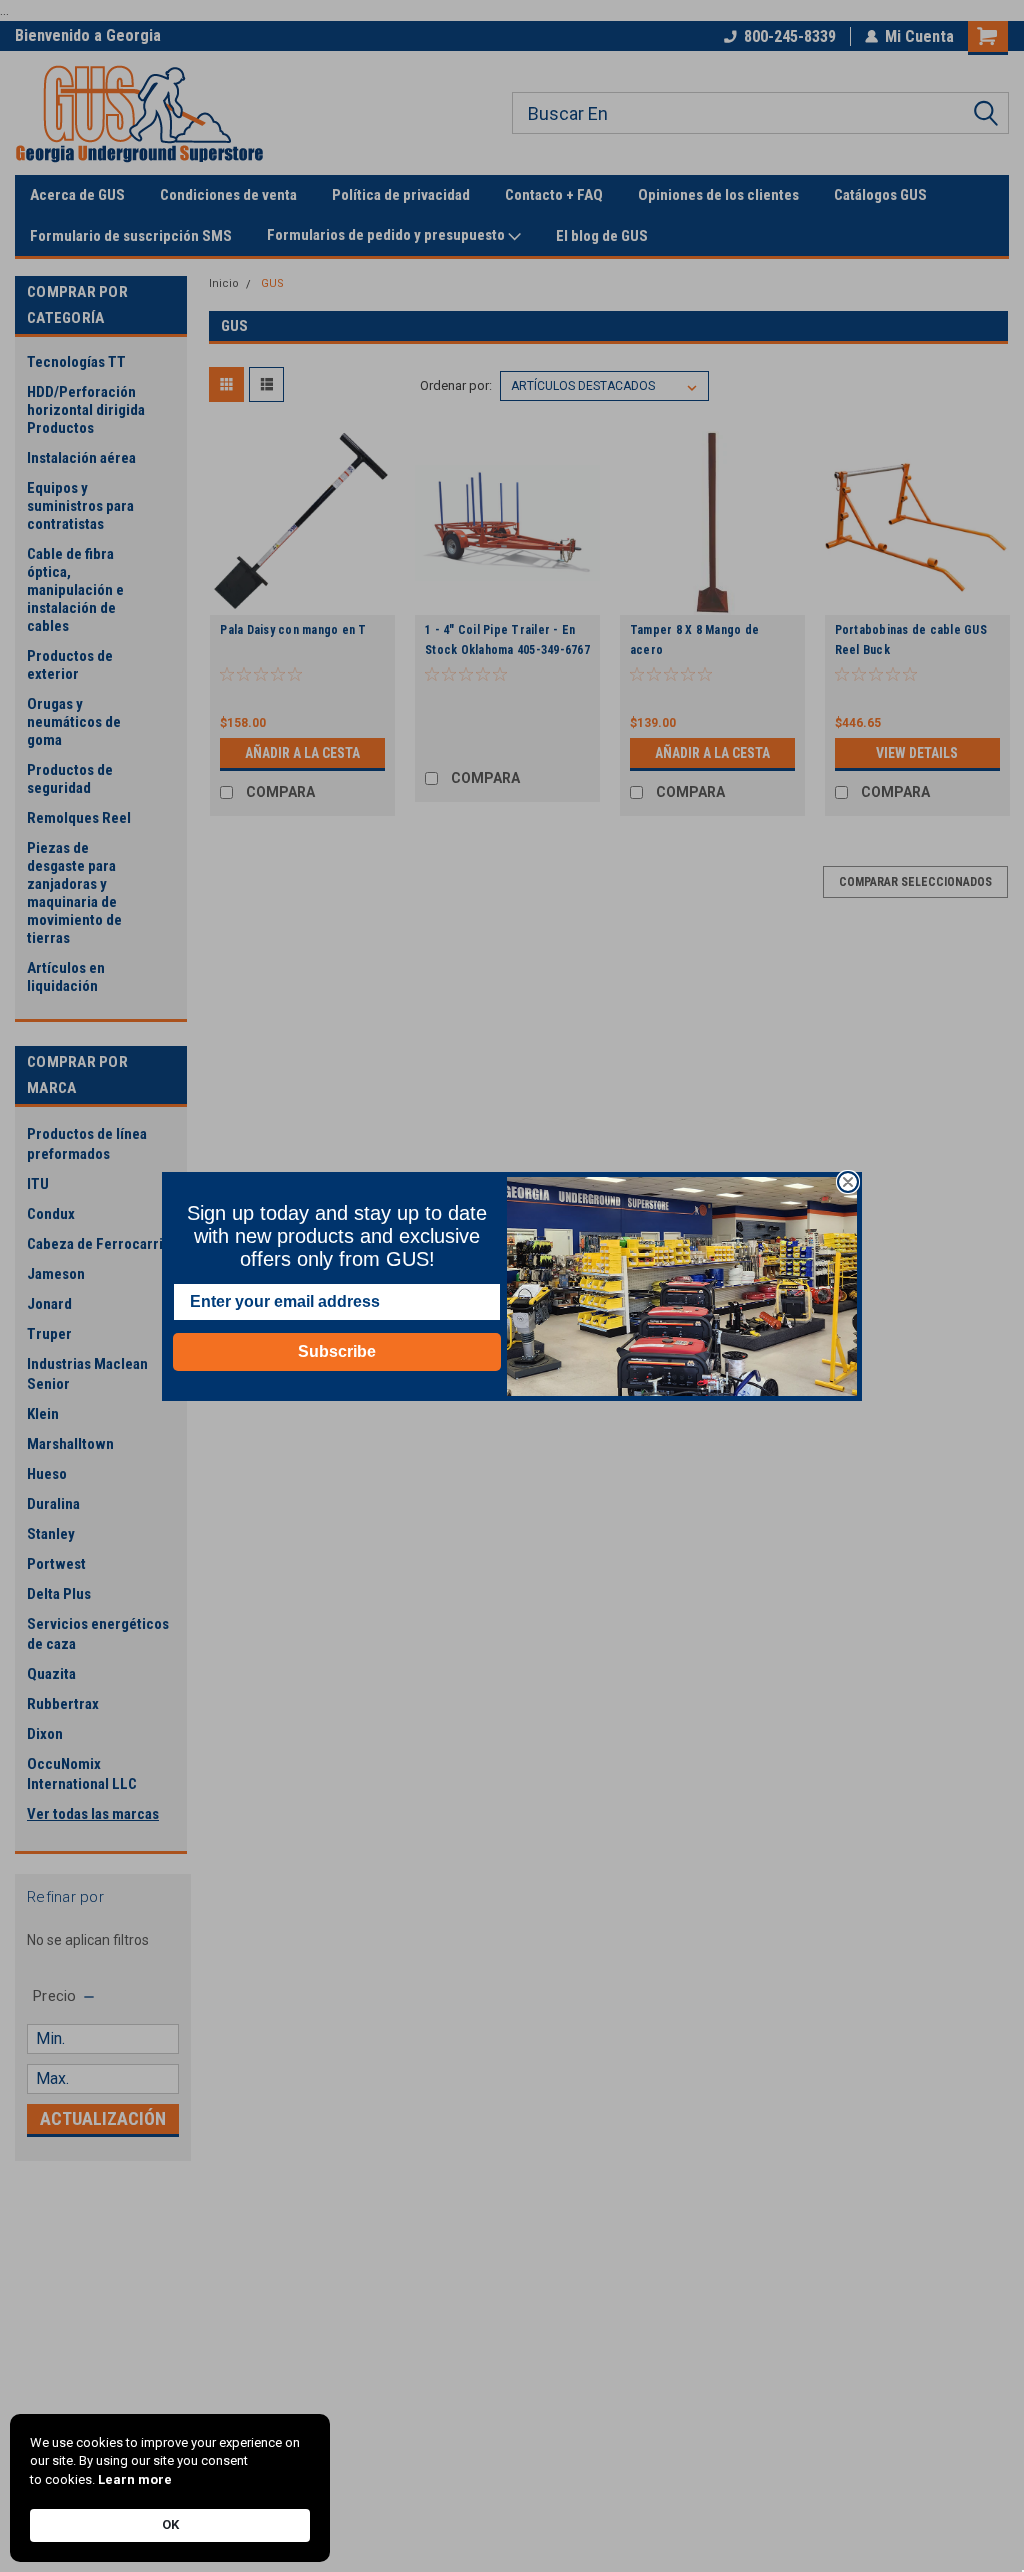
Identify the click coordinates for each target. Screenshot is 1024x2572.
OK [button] (170, 2524)
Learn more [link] (135, 2479)
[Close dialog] (848, 1182)
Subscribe (337, 1351)
